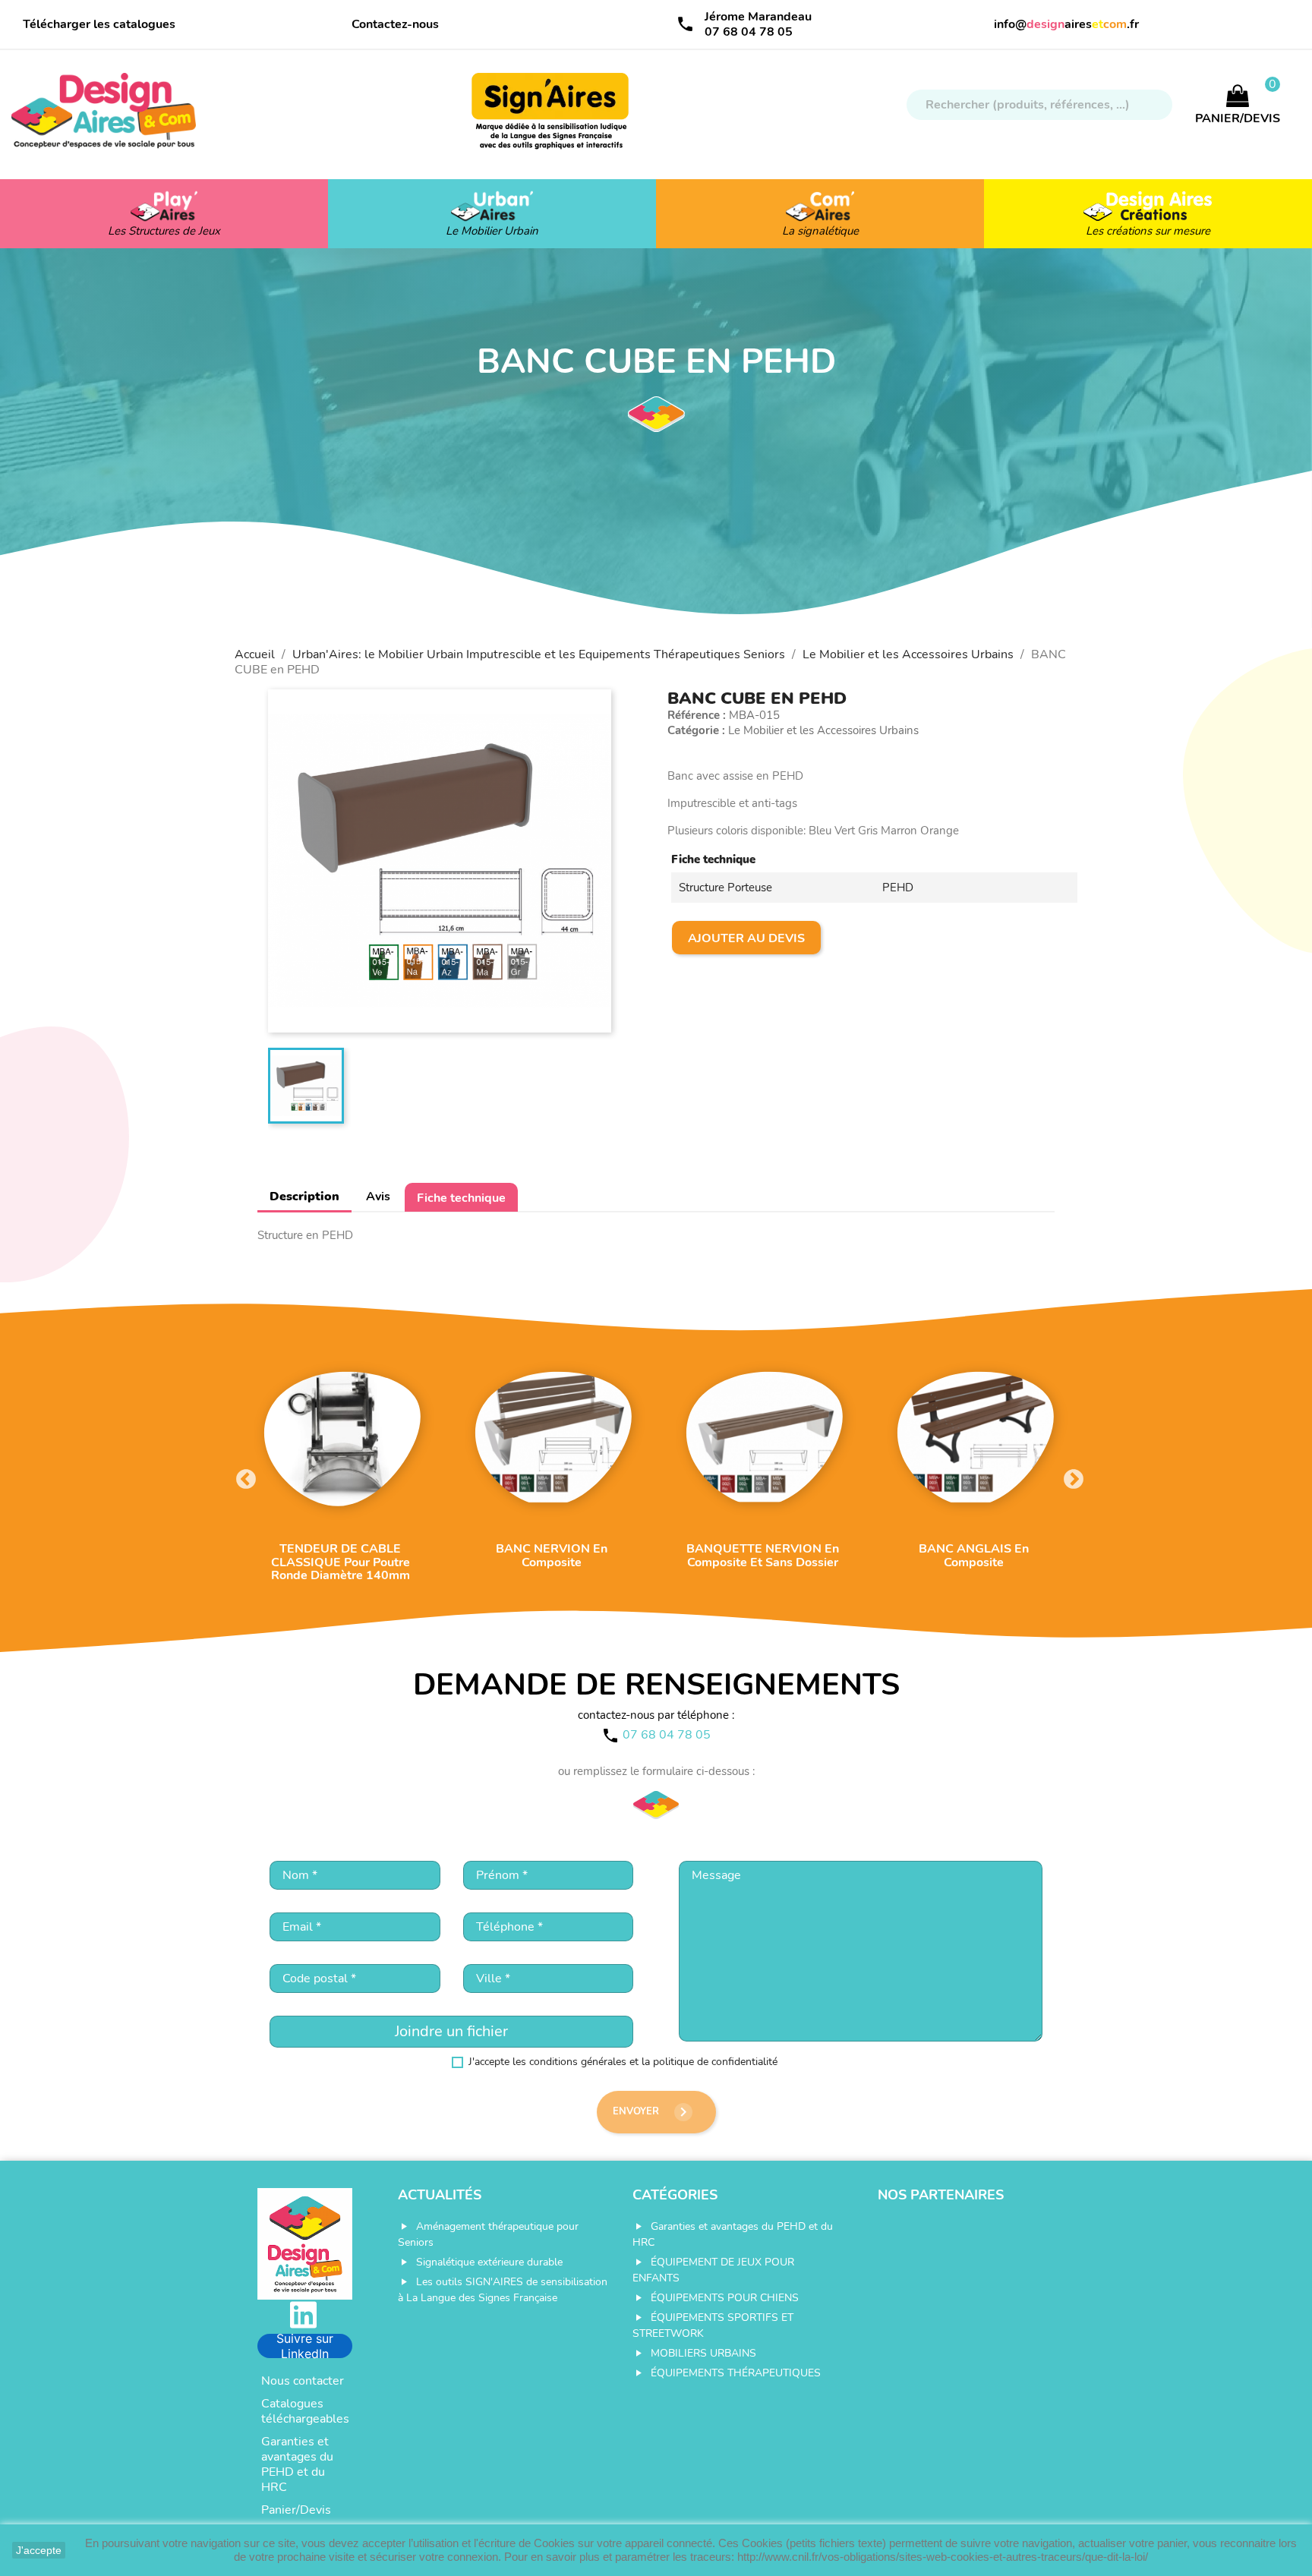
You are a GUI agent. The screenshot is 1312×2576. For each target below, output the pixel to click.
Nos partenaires (941, 2195)
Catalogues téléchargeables (305, 2411)
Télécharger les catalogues (99, 24)
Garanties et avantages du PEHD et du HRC (297, 2464)
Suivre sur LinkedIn (305, 2346)
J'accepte (39, 2550)
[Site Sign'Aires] (551, 118)
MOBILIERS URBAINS (703, 2353)
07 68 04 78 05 (749, 32)
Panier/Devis (296, 2510)
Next (1070, 1476)
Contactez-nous (395, 24)
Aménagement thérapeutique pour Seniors (488, 2234)
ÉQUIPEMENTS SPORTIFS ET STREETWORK (713, 2325)
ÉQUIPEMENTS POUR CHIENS (725, 2298)
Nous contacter (303, 2381)
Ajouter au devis (746, 938)
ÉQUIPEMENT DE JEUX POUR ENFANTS (713, 2270)
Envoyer (653, 2112)
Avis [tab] (378, 1197)
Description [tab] (304, 1197)
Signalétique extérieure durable (489, 2262)
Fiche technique (461, 1198)
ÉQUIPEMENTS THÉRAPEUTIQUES (736, 2373)
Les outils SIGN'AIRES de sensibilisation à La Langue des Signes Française (503, 2290)
